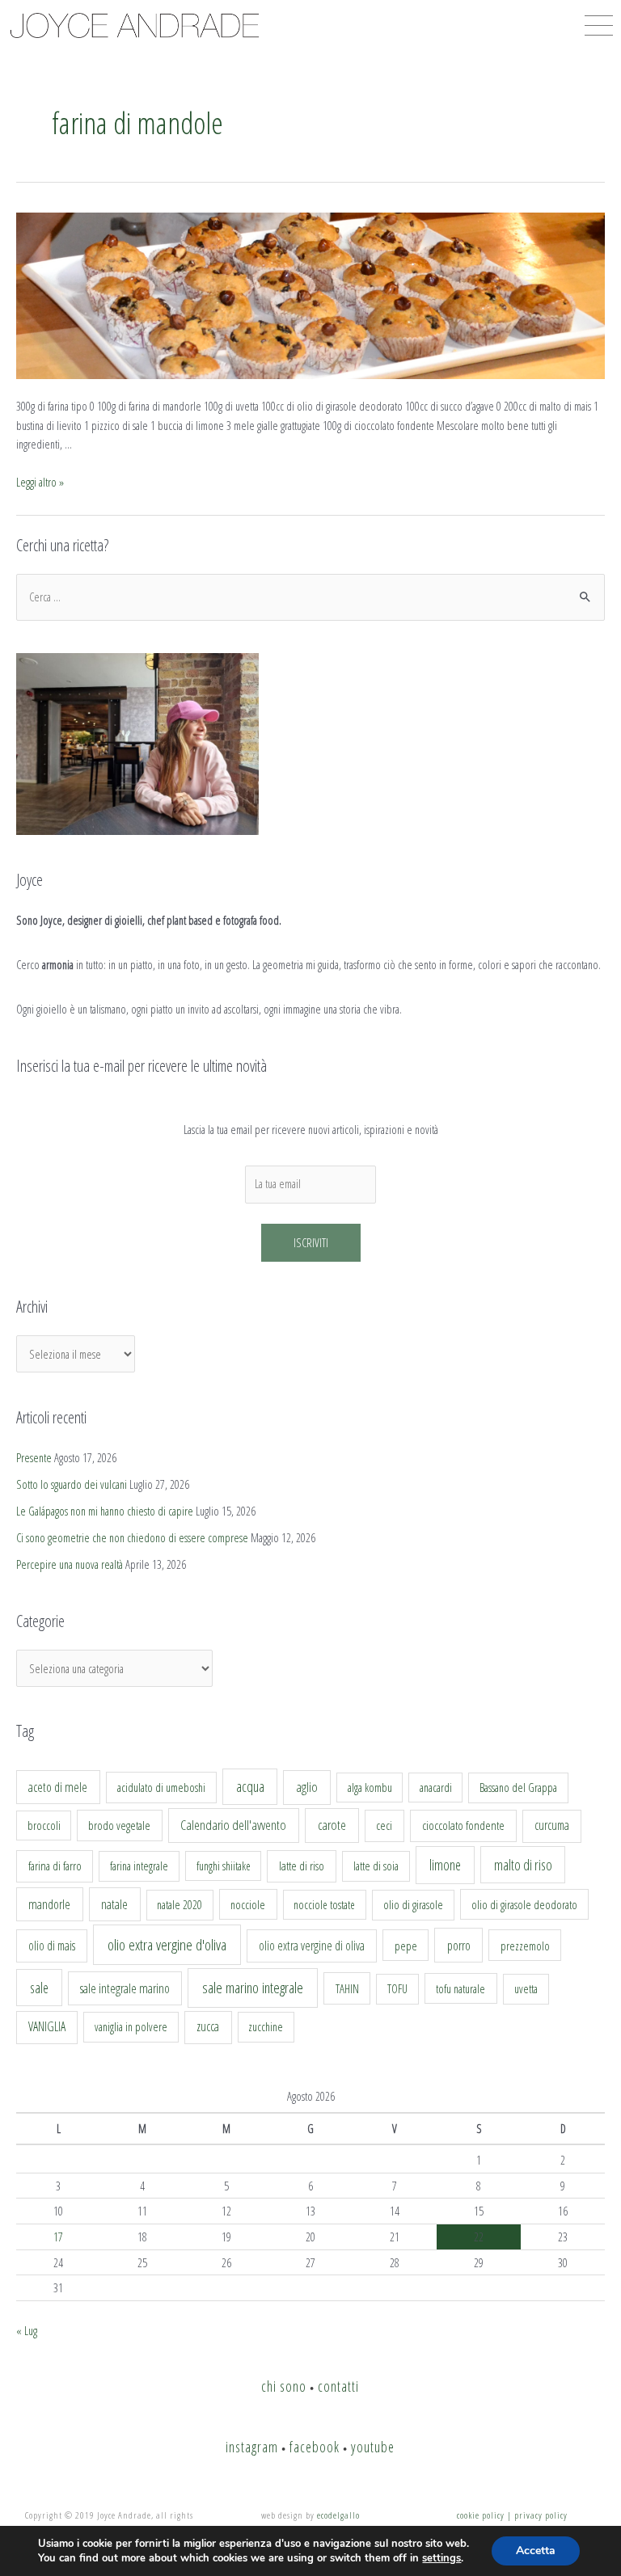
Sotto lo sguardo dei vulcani (72, 1484)
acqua (250, 1786)
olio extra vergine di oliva (312, 1946)
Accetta (536, 2551)
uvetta (526, 1989)
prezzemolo (525, 1946)
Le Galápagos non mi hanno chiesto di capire (105, 1511)
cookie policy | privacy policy (512, 2515)
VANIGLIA (47, 2026)
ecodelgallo (338, 2515)
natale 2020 (180, 1905)
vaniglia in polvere (131, 2027)
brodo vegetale (119, 1825)
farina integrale (139, 1866)
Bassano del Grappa (518, 1788)
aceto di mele (58, 1787)
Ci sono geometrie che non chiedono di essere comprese (132, 1537)
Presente (34, 1457)
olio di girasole (413, 1905)
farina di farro (55, 1866)
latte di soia (376, 1866)
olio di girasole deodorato (524, 1904)
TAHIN (347, 1988)
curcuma (552, 1825)
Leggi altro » (40, 482)
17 (58, 2237)
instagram (252, 2447)
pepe (406, 1946)
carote (332, 1825)
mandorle (49, 1904)
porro (459, 1946)
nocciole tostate (324, 1905)
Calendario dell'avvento (233, 1825)
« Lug (27, 2330)
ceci (384, 1825)
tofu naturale (460, 1988)
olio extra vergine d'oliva (167, 1945)
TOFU (397, 1989)
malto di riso (523, 1865)
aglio (307, 1787)
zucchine (266, 2027)
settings (441, 2558)
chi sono (284, 2386)
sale (39, 1988)
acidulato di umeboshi (161, 1787)
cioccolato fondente (463, 1826)
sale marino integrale (253, 1988)
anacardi (436, 1788)
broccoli (44, 1826)
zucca (208, 2026)
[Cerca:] (310, 597)
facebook (315, 2447)
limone (445, 1865)
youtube (373, 2447)
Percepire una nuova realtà (70, 1564)
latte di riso (302, 1866)
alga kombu (370, 1788)
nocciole (248, 1904)
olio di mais (52, 1946)
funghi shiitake (224, 1866)
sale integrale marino (125, 1988)
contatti (338, 2386)
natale (114, 1904)
